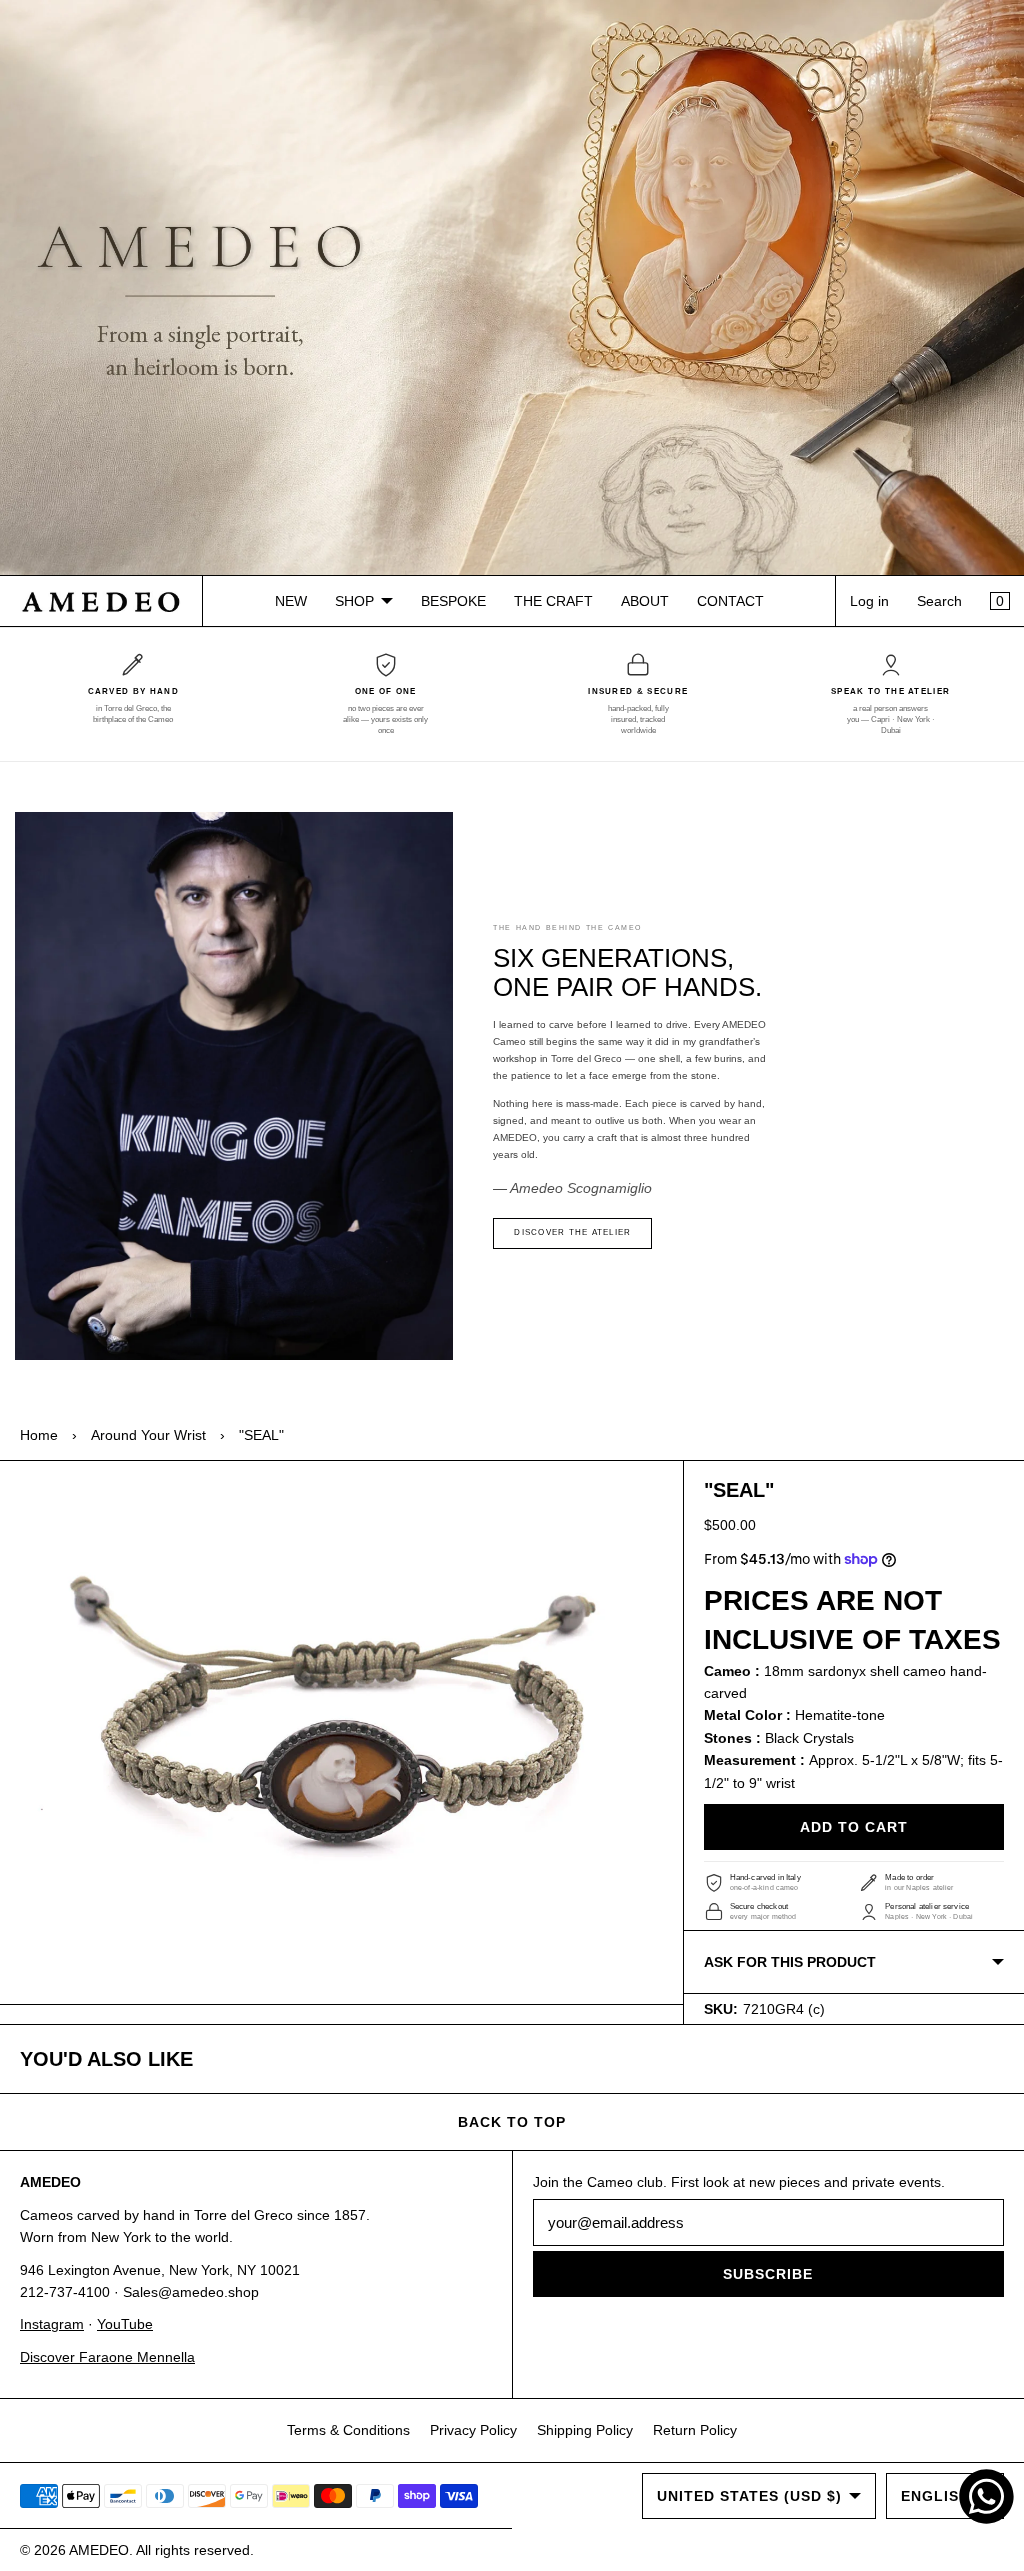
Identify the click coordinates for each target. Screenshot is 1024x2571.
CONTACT (730, 601)
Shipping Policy (585, 2430)
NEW (291, 601)
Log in (869, 601)
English (935, 2496)
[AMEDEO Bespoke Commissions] (512, 288)
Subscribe (768, 2274)
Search (939, 601)
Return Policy (695, 2430)
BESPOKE (453, 601)
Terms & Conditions (348, 2430)
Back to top (512, 2122)
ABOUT (645, 601)
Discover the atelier (572, 1232)
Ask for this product (790, 1962)
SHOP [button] (354, 601)
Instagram (52, 2324)
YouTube (125, 2324)
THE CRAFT (553, 601)
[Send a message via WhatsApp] (986, 2496)
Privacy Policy (473, 2430)
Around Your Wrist (148, 1435)
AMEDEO (99, 2550)
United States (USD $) (749, 2496)
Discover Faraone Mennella (107, 2357)
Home (39, 1435)
